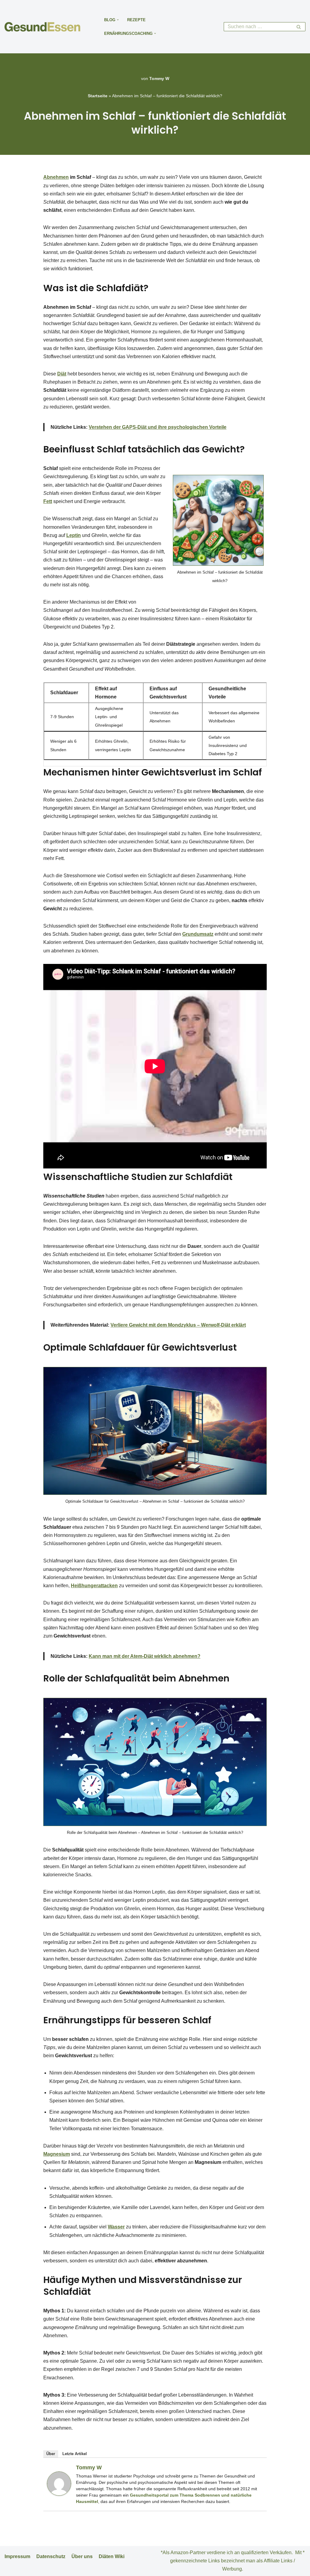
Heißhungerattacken (94, 1586)
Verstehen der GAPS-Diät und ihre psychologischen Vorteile (158, 427)
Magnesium (57, 2154)
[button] (118, 20)
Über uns (82, 2556)
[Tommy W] (59, 2494)
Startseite (98, 96)
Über (51, 2454)
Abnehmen (56, 177)
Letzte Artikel (75, 2454)
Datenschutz (51, 2556)
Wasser (116, 2227)
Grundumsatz (198, 934)
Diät (62, 374)
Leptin (74, 535)
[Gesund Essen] (44, 27)
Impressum (17, 2556)
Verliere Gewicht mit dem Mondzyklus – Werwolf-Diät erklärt (178, 1325)
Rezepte (136, 20)
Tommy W (159, 78)
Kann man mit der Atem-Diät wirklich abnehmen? (145, 1656)
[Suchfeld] (299, 27)
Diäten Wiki (112, 2556)
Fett (48, 501)
